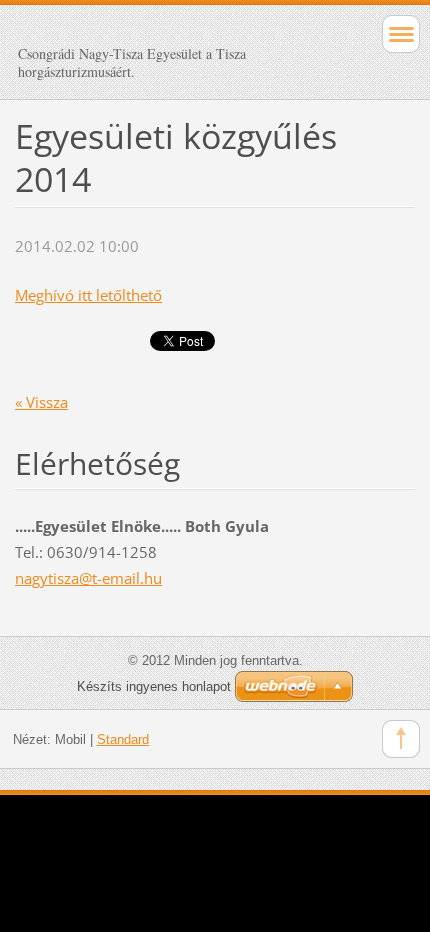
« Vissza (41, 402)
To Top (401, 739)
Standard (123, 739)
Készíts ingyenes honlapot (154, 686)
